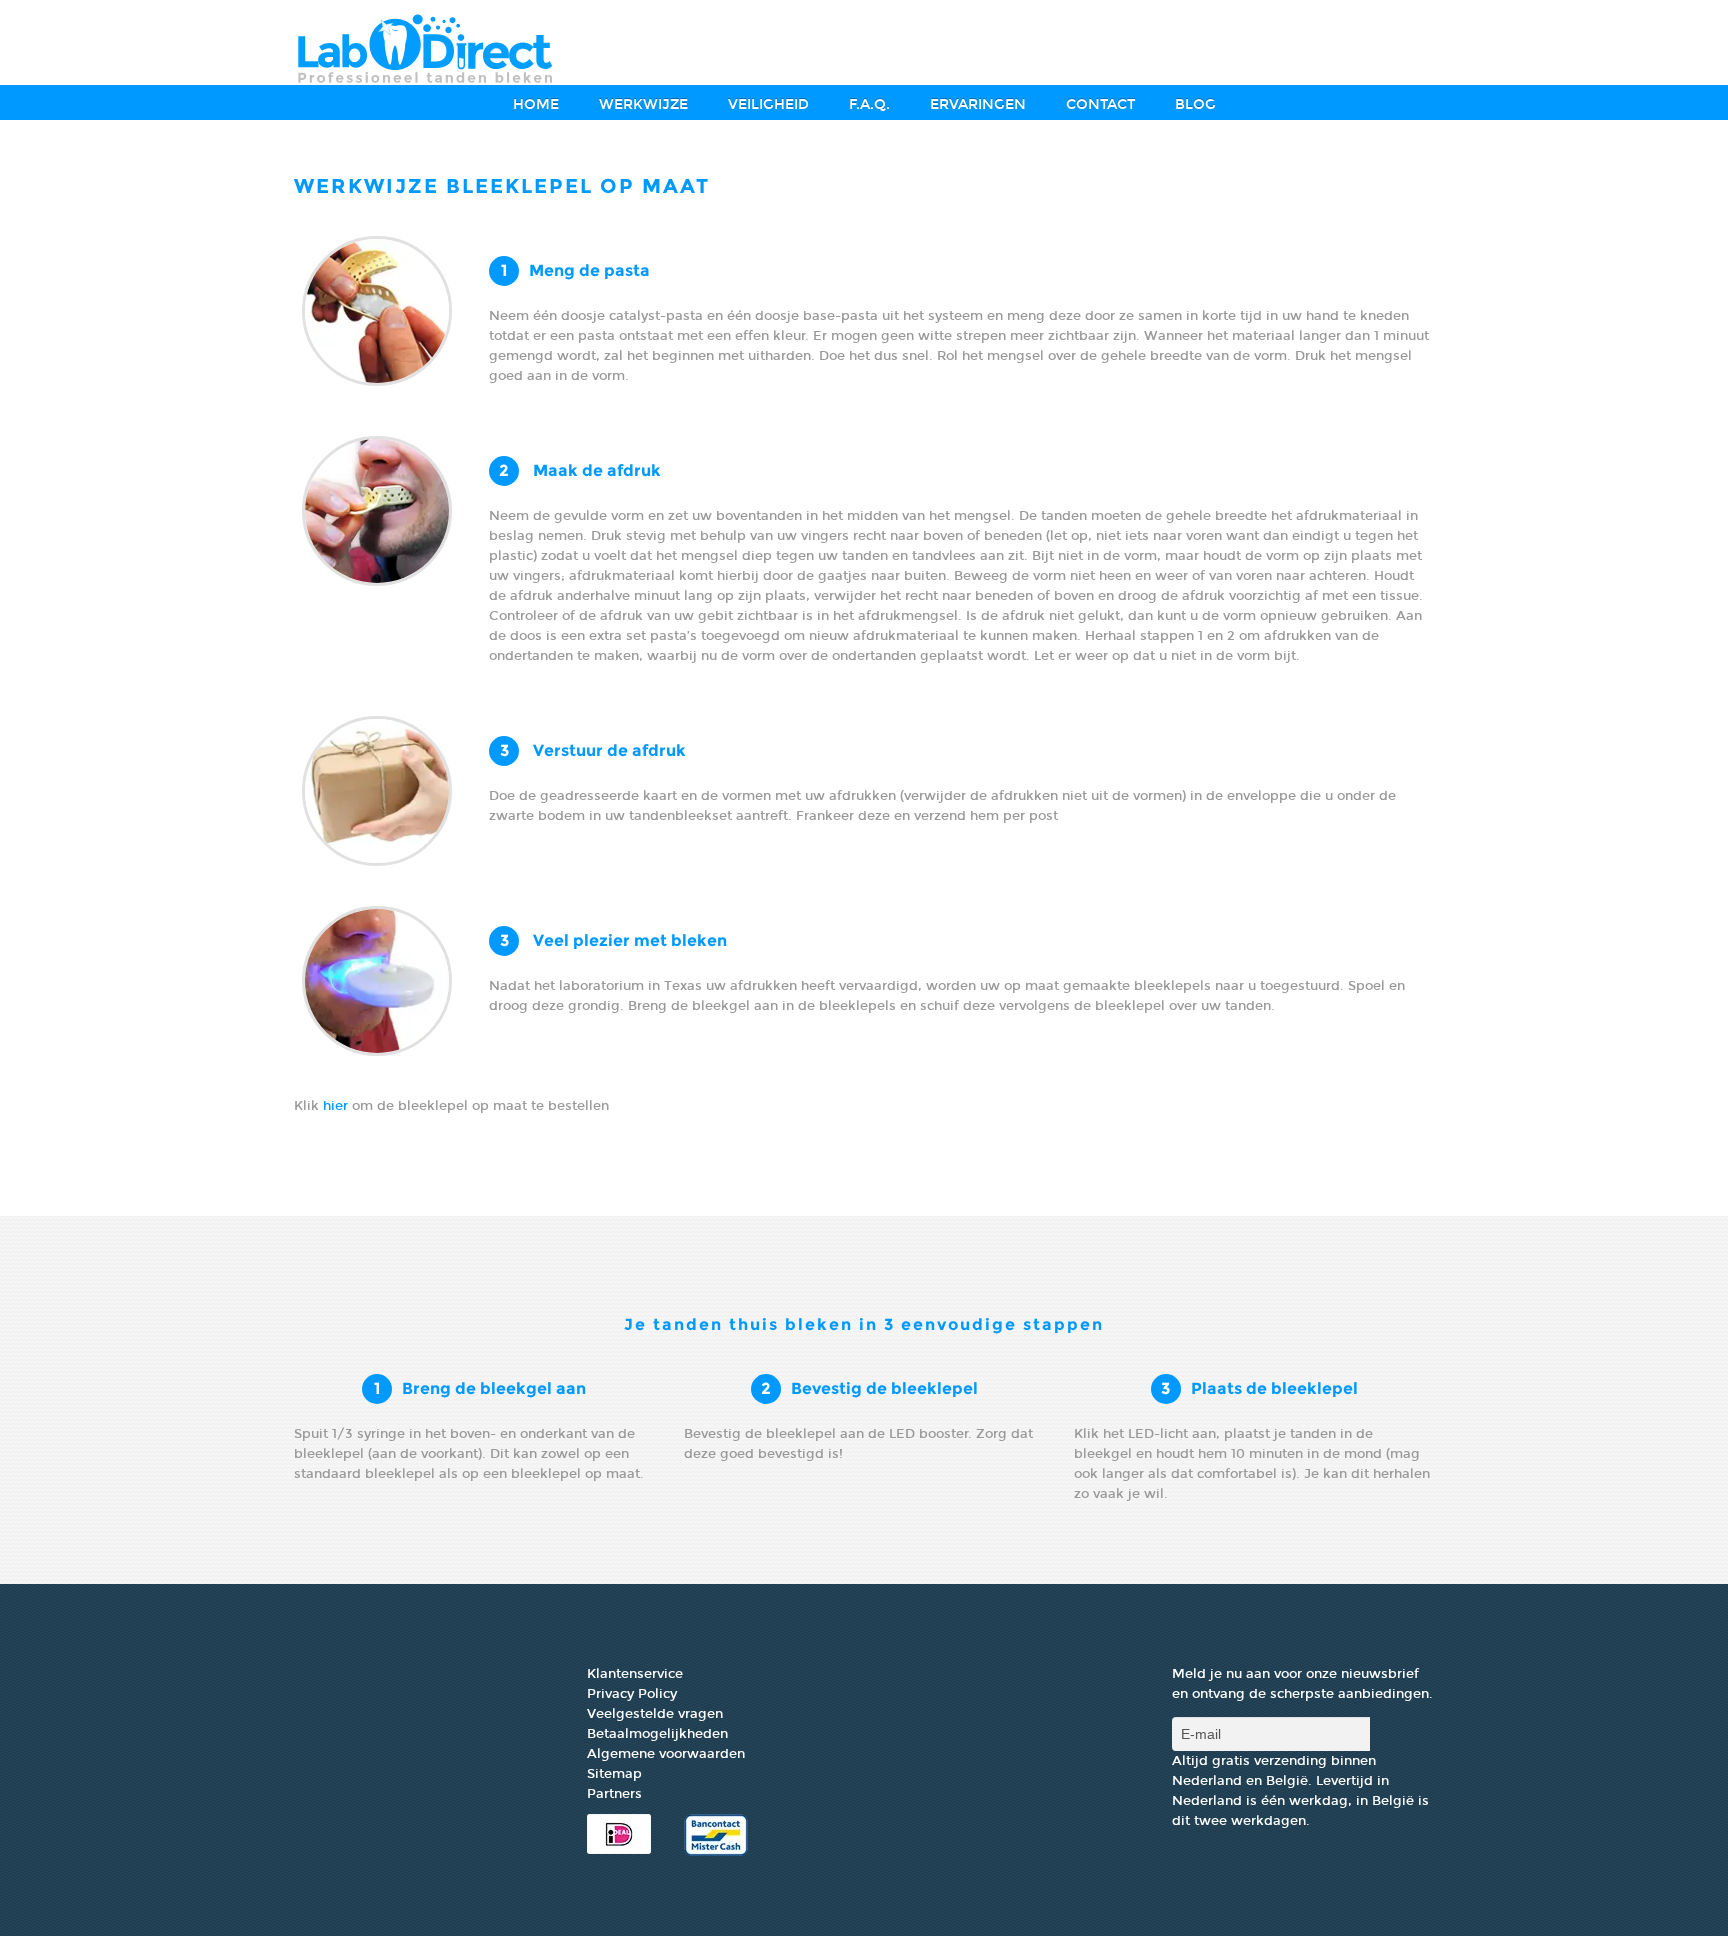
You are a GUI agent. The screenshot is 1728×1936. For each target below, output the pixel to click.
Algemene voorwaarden (666, 1754)
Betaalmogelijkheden (657, 1734)
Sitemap (614, 1774)
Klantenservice (635, 1674)
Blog (1195, 104)
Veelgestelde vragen (655, 1714)
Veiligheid (768, 104)
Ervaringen (978, 104)
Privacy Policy (632, 1694)
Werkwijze (643, 104)
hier (337, 1106)
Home (536, 104)
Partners (614, 1794)
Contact (1100, 104)
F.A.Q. (869, 104)
